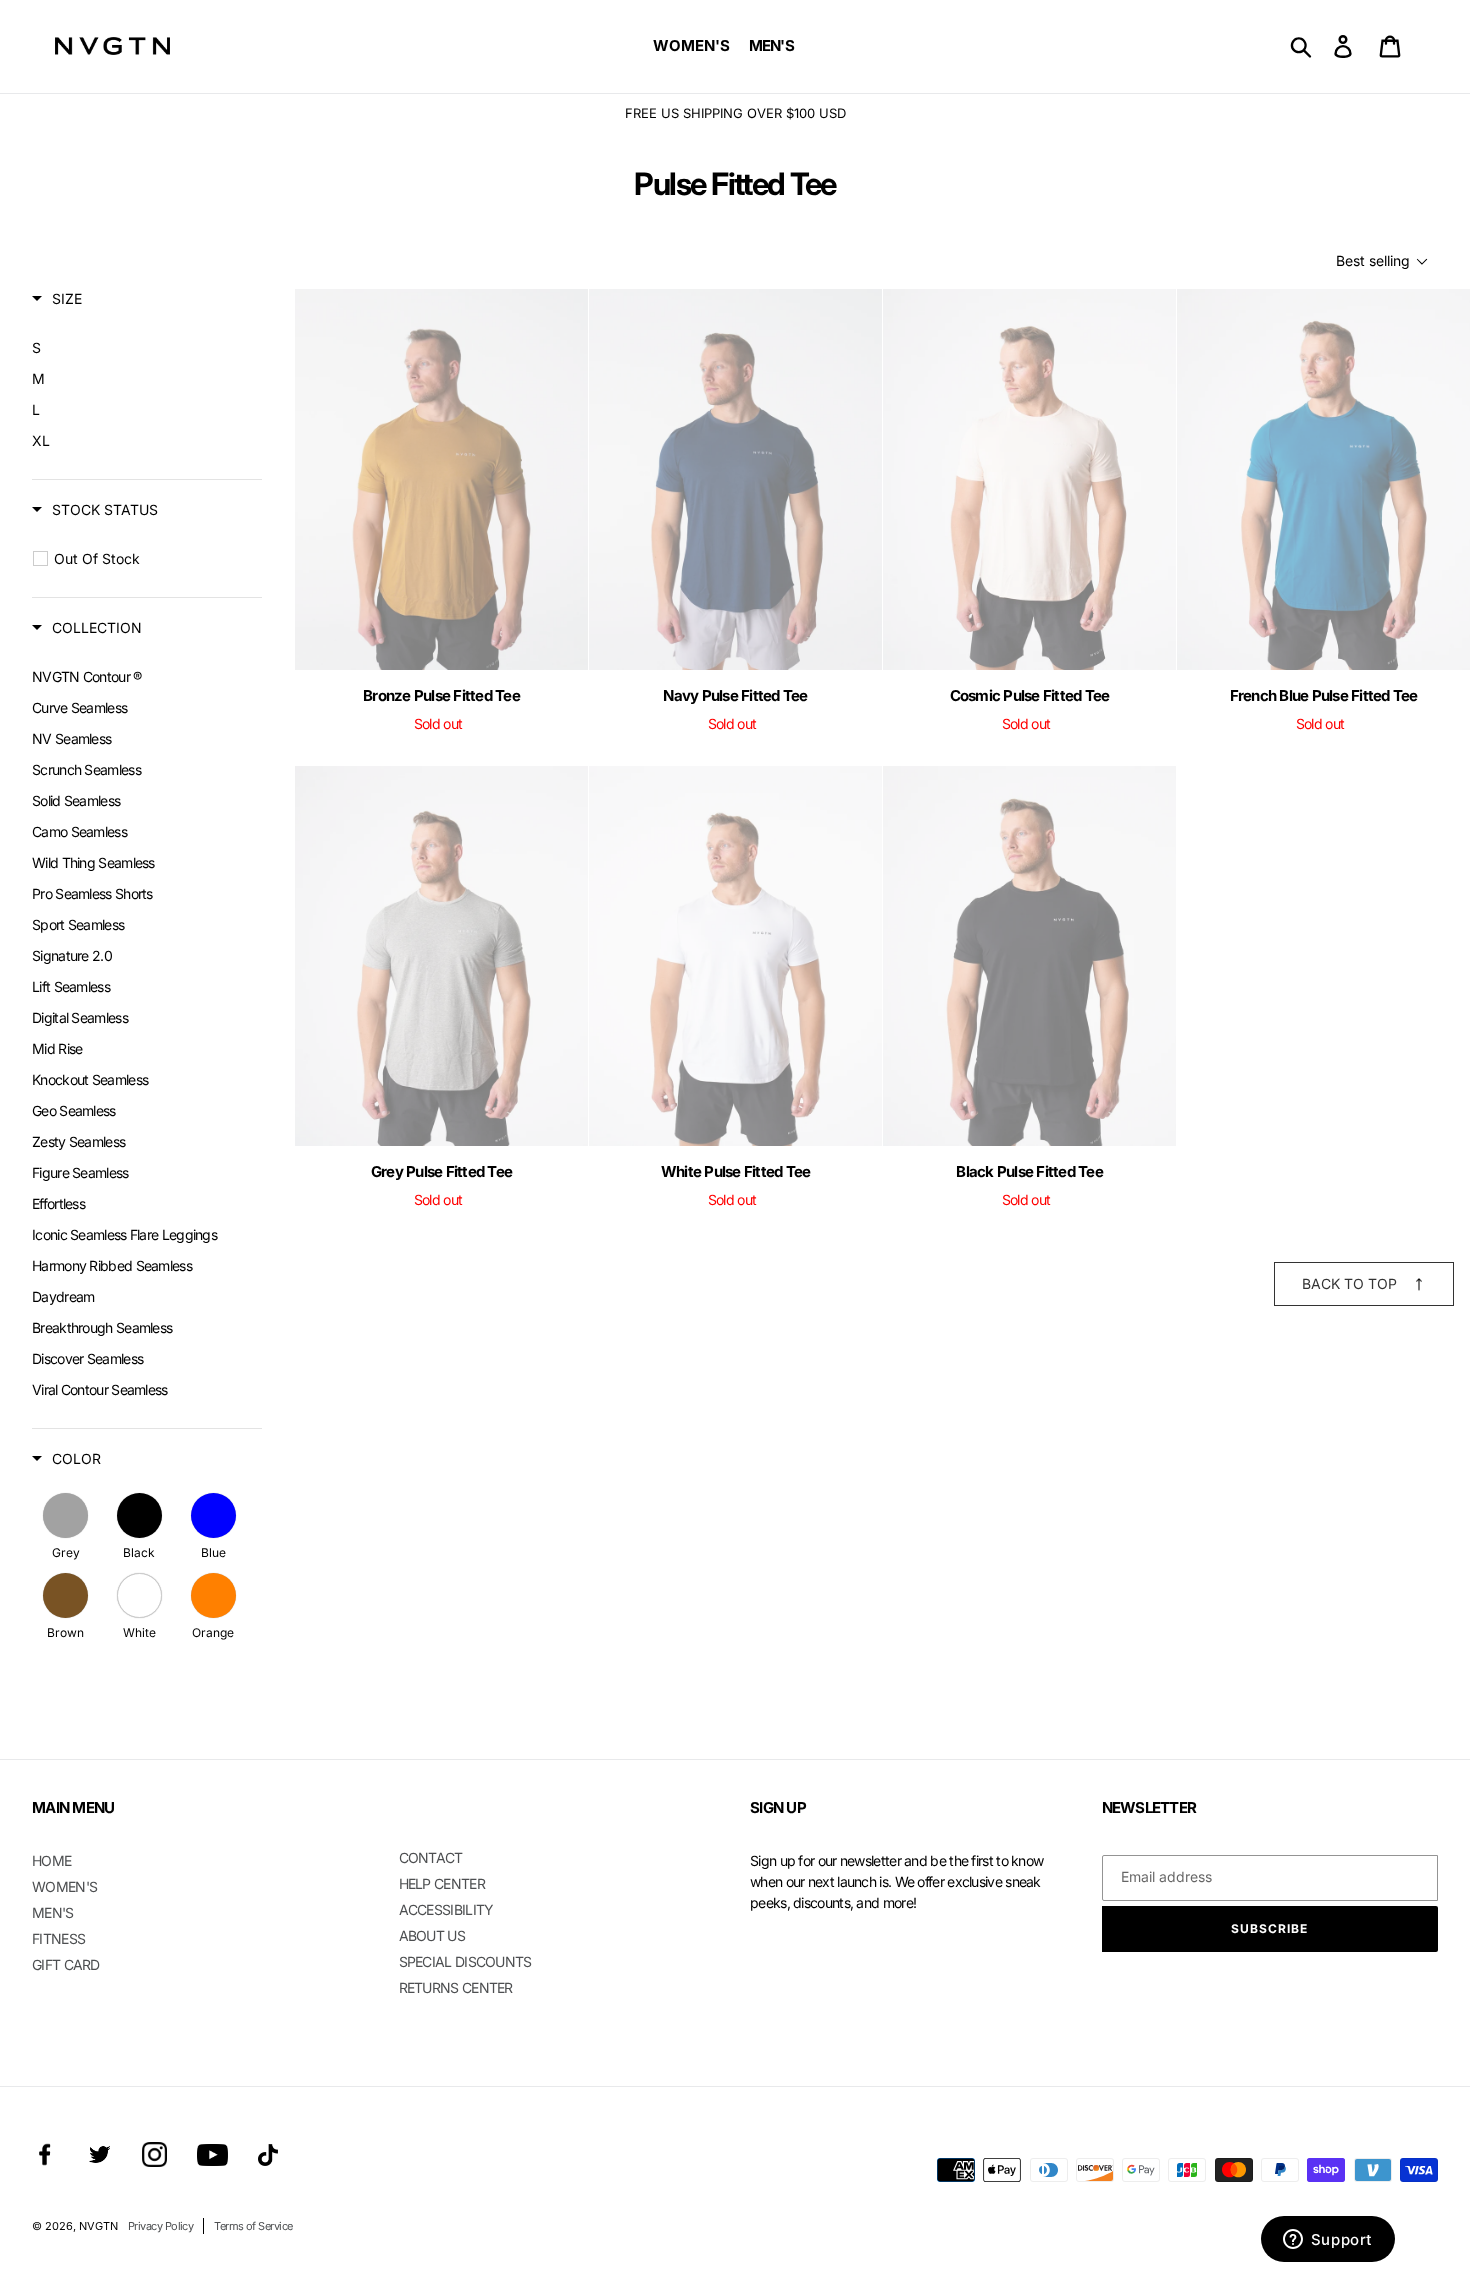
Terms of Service (253, 2226)
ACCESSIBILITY (446, 1909)
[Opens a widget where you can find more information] (1327, 2241)
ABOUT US (432, 1935)
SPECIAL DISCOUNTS (465, 1961)
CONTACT (431, 1857)
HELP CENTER (442, 1883)
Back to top (1349, 1283)
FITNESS (58, 1938)
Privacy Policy (160, 2226)
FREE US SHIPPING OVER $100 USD (735, 113)
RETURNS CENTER (456, 1987)
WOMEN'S (64, 1886)
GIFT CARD (66, 1964)
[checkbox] (139, 348)
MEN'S (53, 1912)
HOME (51, 1860)
